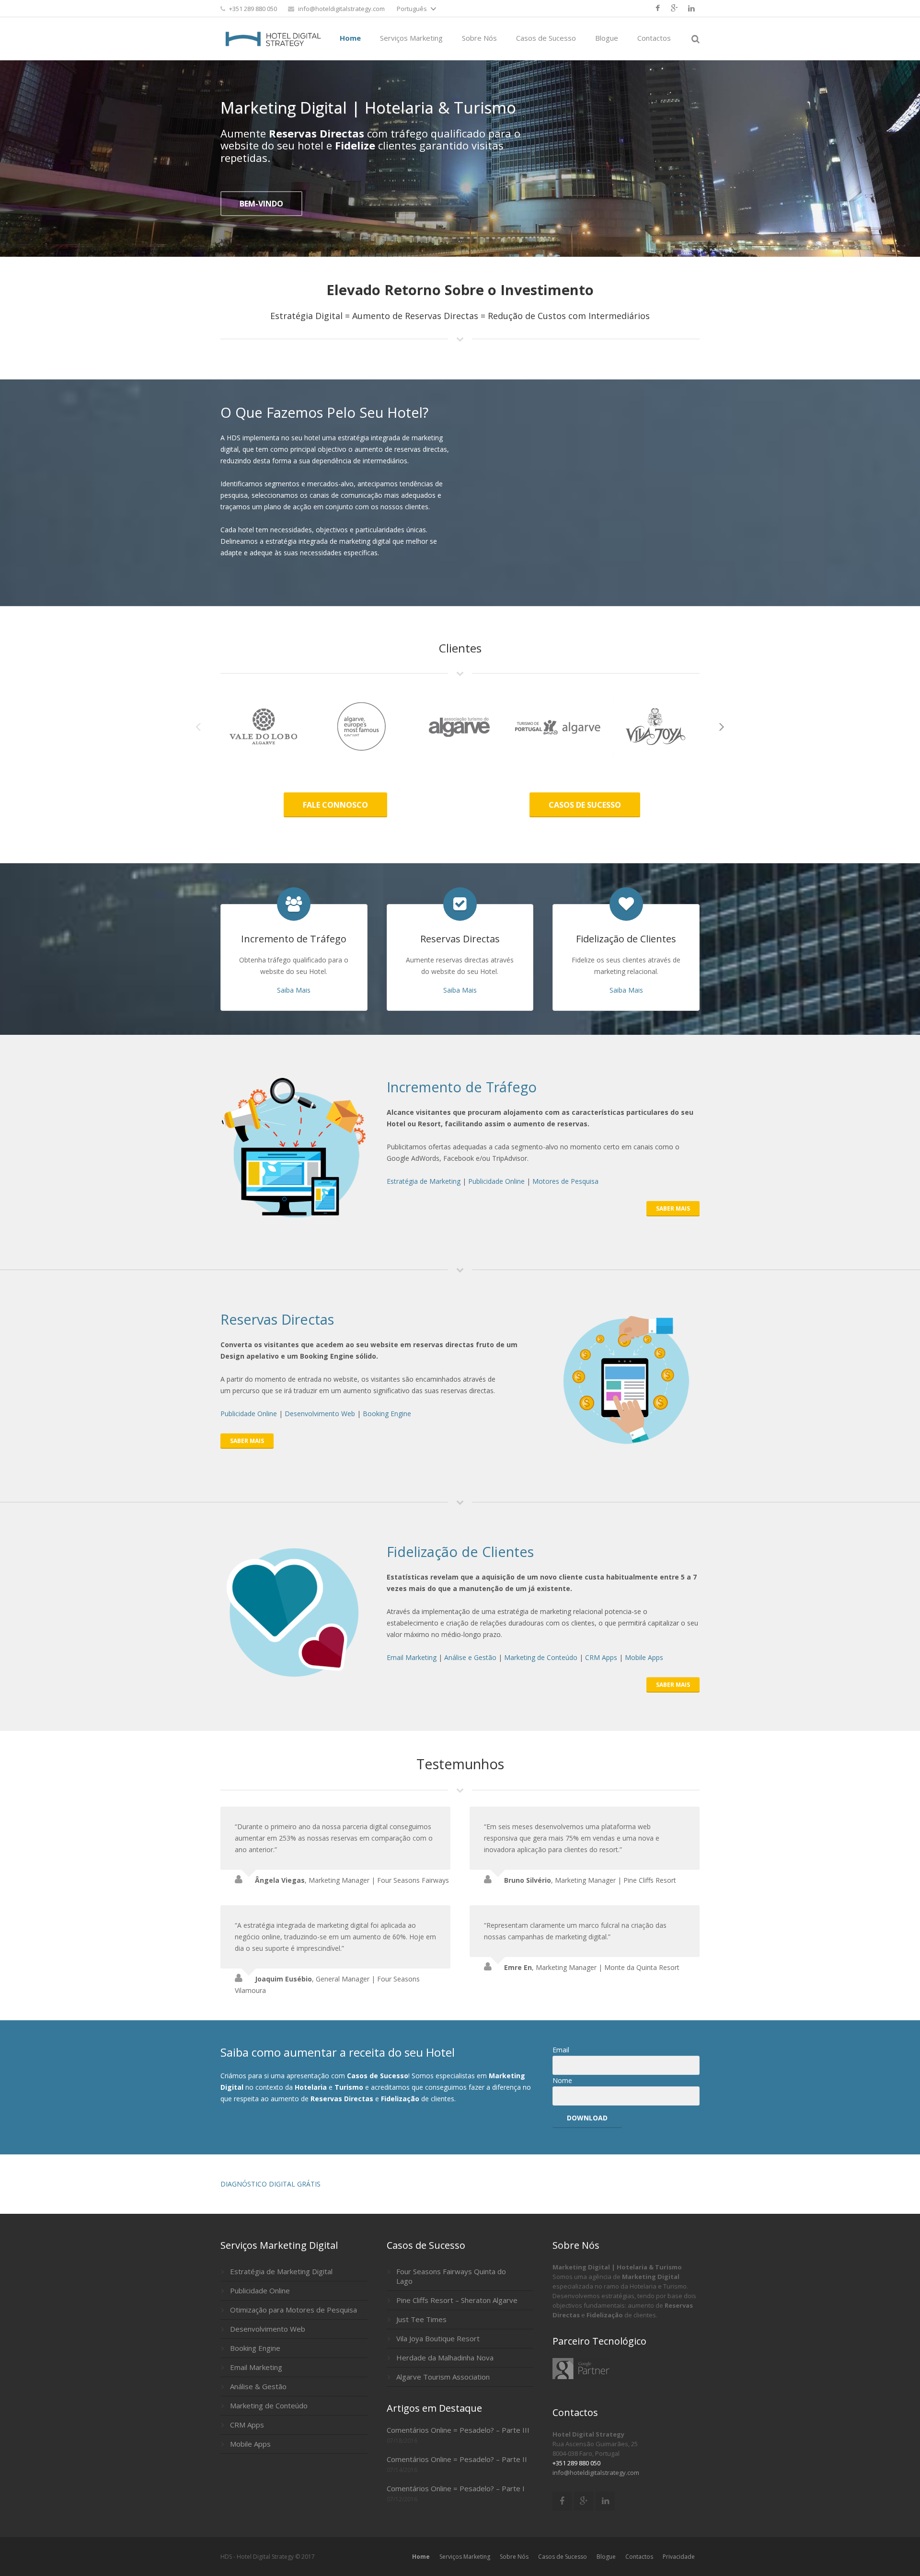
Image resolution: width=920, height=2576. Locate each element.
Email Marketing (412, 1657)
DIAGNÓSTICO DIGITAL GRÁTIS (270, 2184)
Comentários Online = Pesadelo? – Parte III (458, 2430)
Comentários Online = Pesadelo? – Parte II (457, 2459)
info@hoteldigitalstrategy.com (341, 9)
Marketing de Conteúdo (541, 1657)
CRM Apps (601, 1657)
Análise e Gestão (470, 1657)
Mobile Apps (644, 1657)
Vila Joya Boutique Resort (438, 2338)
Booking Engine (387, 1414)
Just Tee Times (421, 2319)
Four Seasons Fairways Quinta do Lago (451, 2276)
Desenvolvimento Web (320, 1414)
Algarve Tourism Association (443, 2377)
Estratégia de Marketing (424, 1181)
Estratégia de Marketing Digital (281, 2271)
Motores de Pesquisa (565, 1181)
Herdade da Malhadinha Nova (445, 2358)
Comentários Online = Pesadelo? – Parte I (456, 2488)
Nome (562, 2080)
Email (561, 2050)
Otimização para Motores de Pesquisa (293, 2310)
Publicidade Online (496, 1181)
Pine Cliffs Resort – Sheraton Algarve (457, 2300)
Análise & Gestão (258, 2386)
